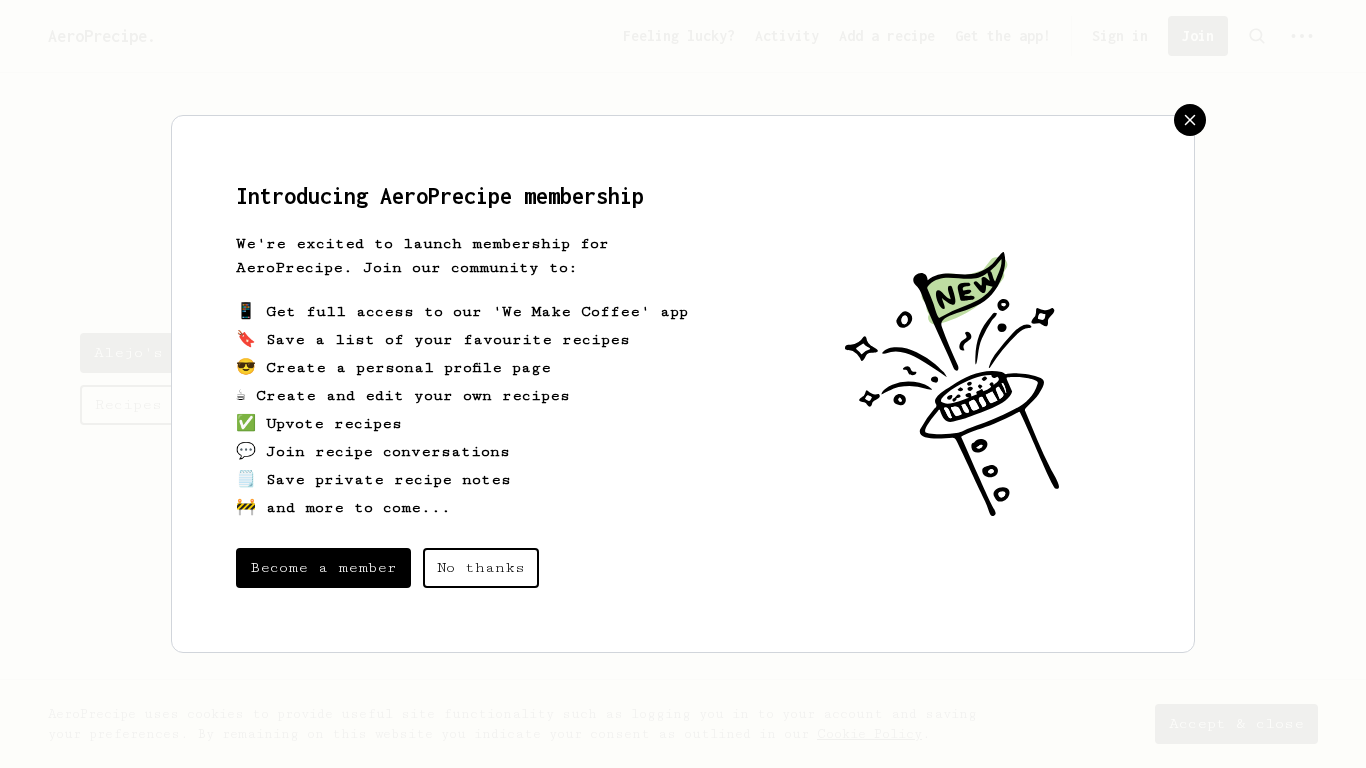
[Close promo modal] (1190, 120)
